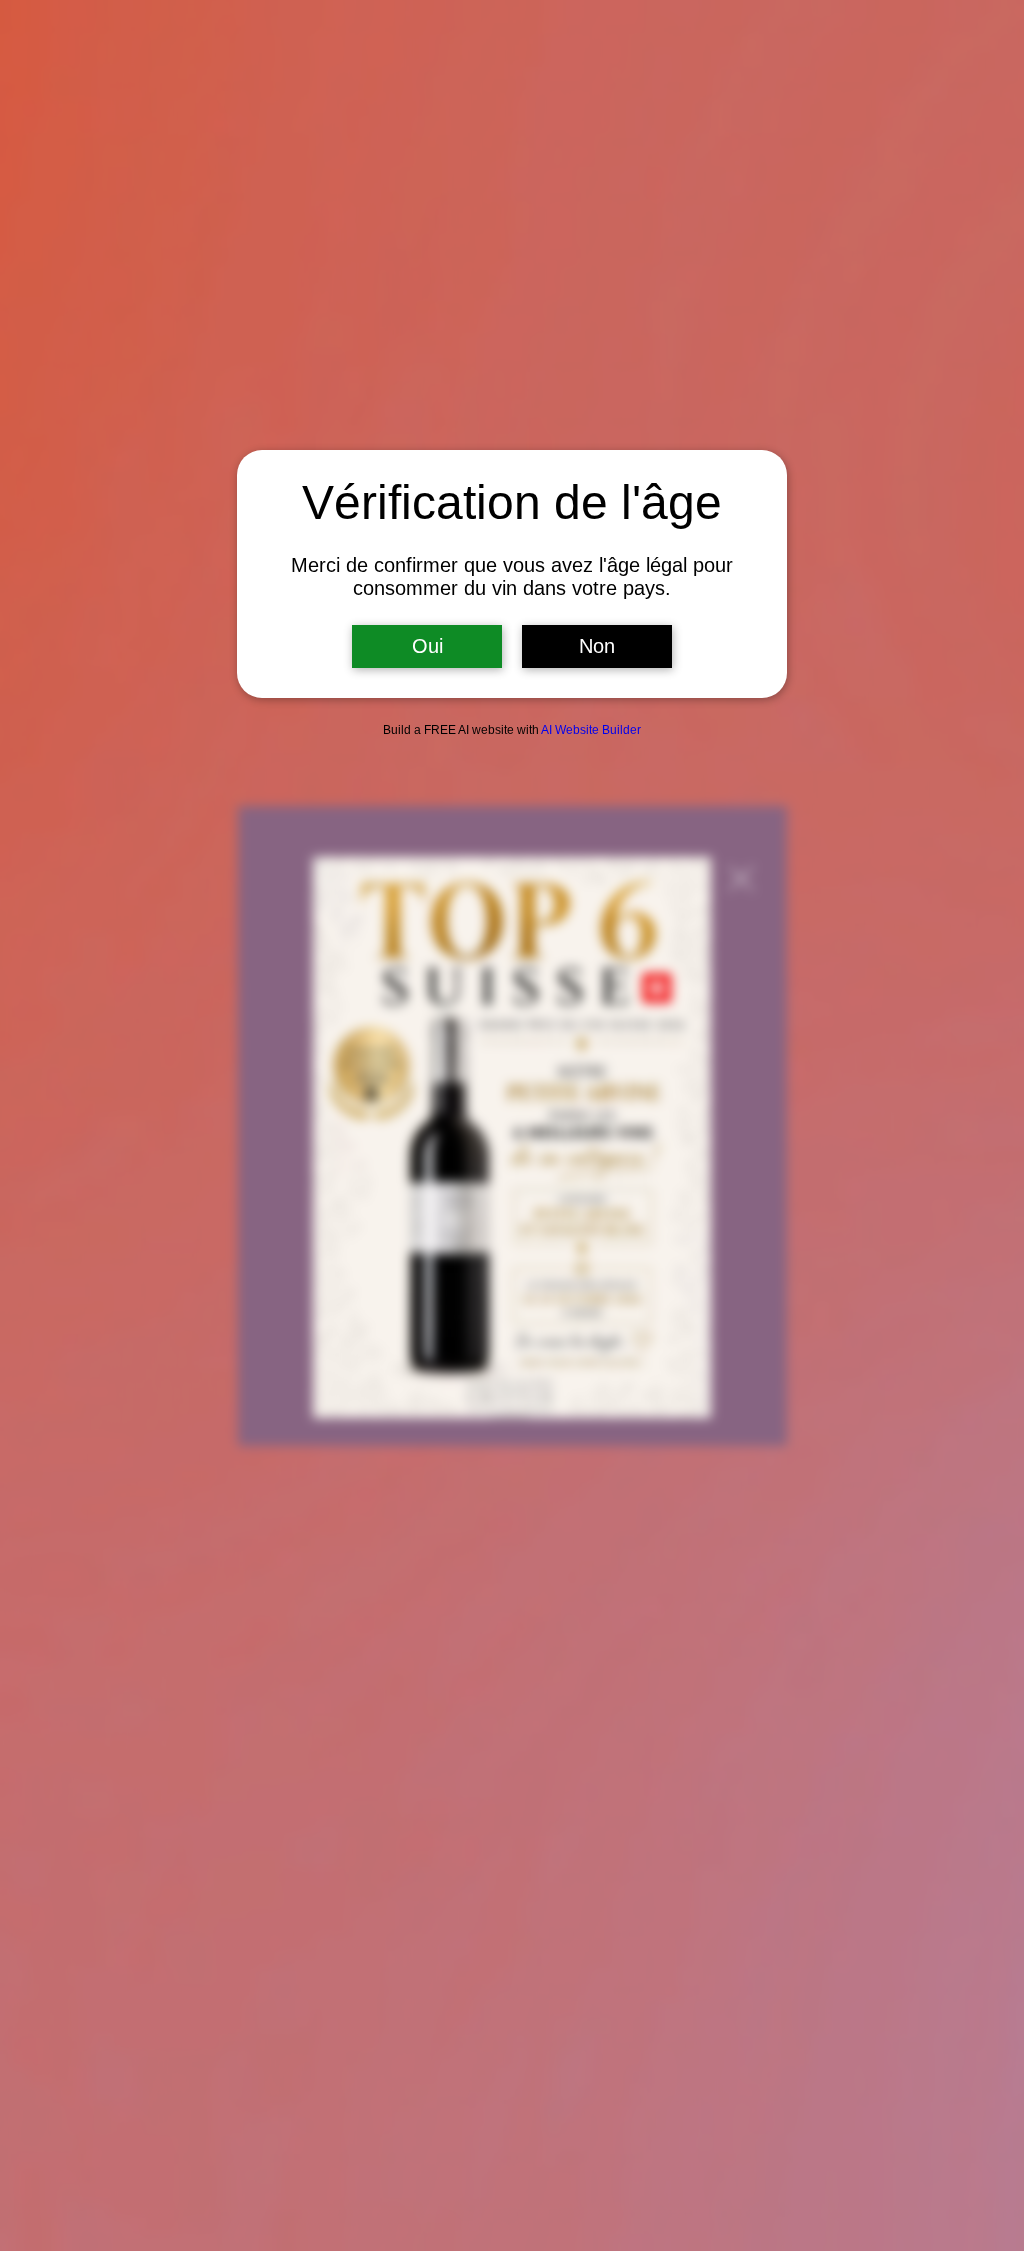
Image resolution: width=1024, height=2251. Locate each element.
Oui (427, 646)
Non (597, 646)
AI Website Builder (591, 730)
